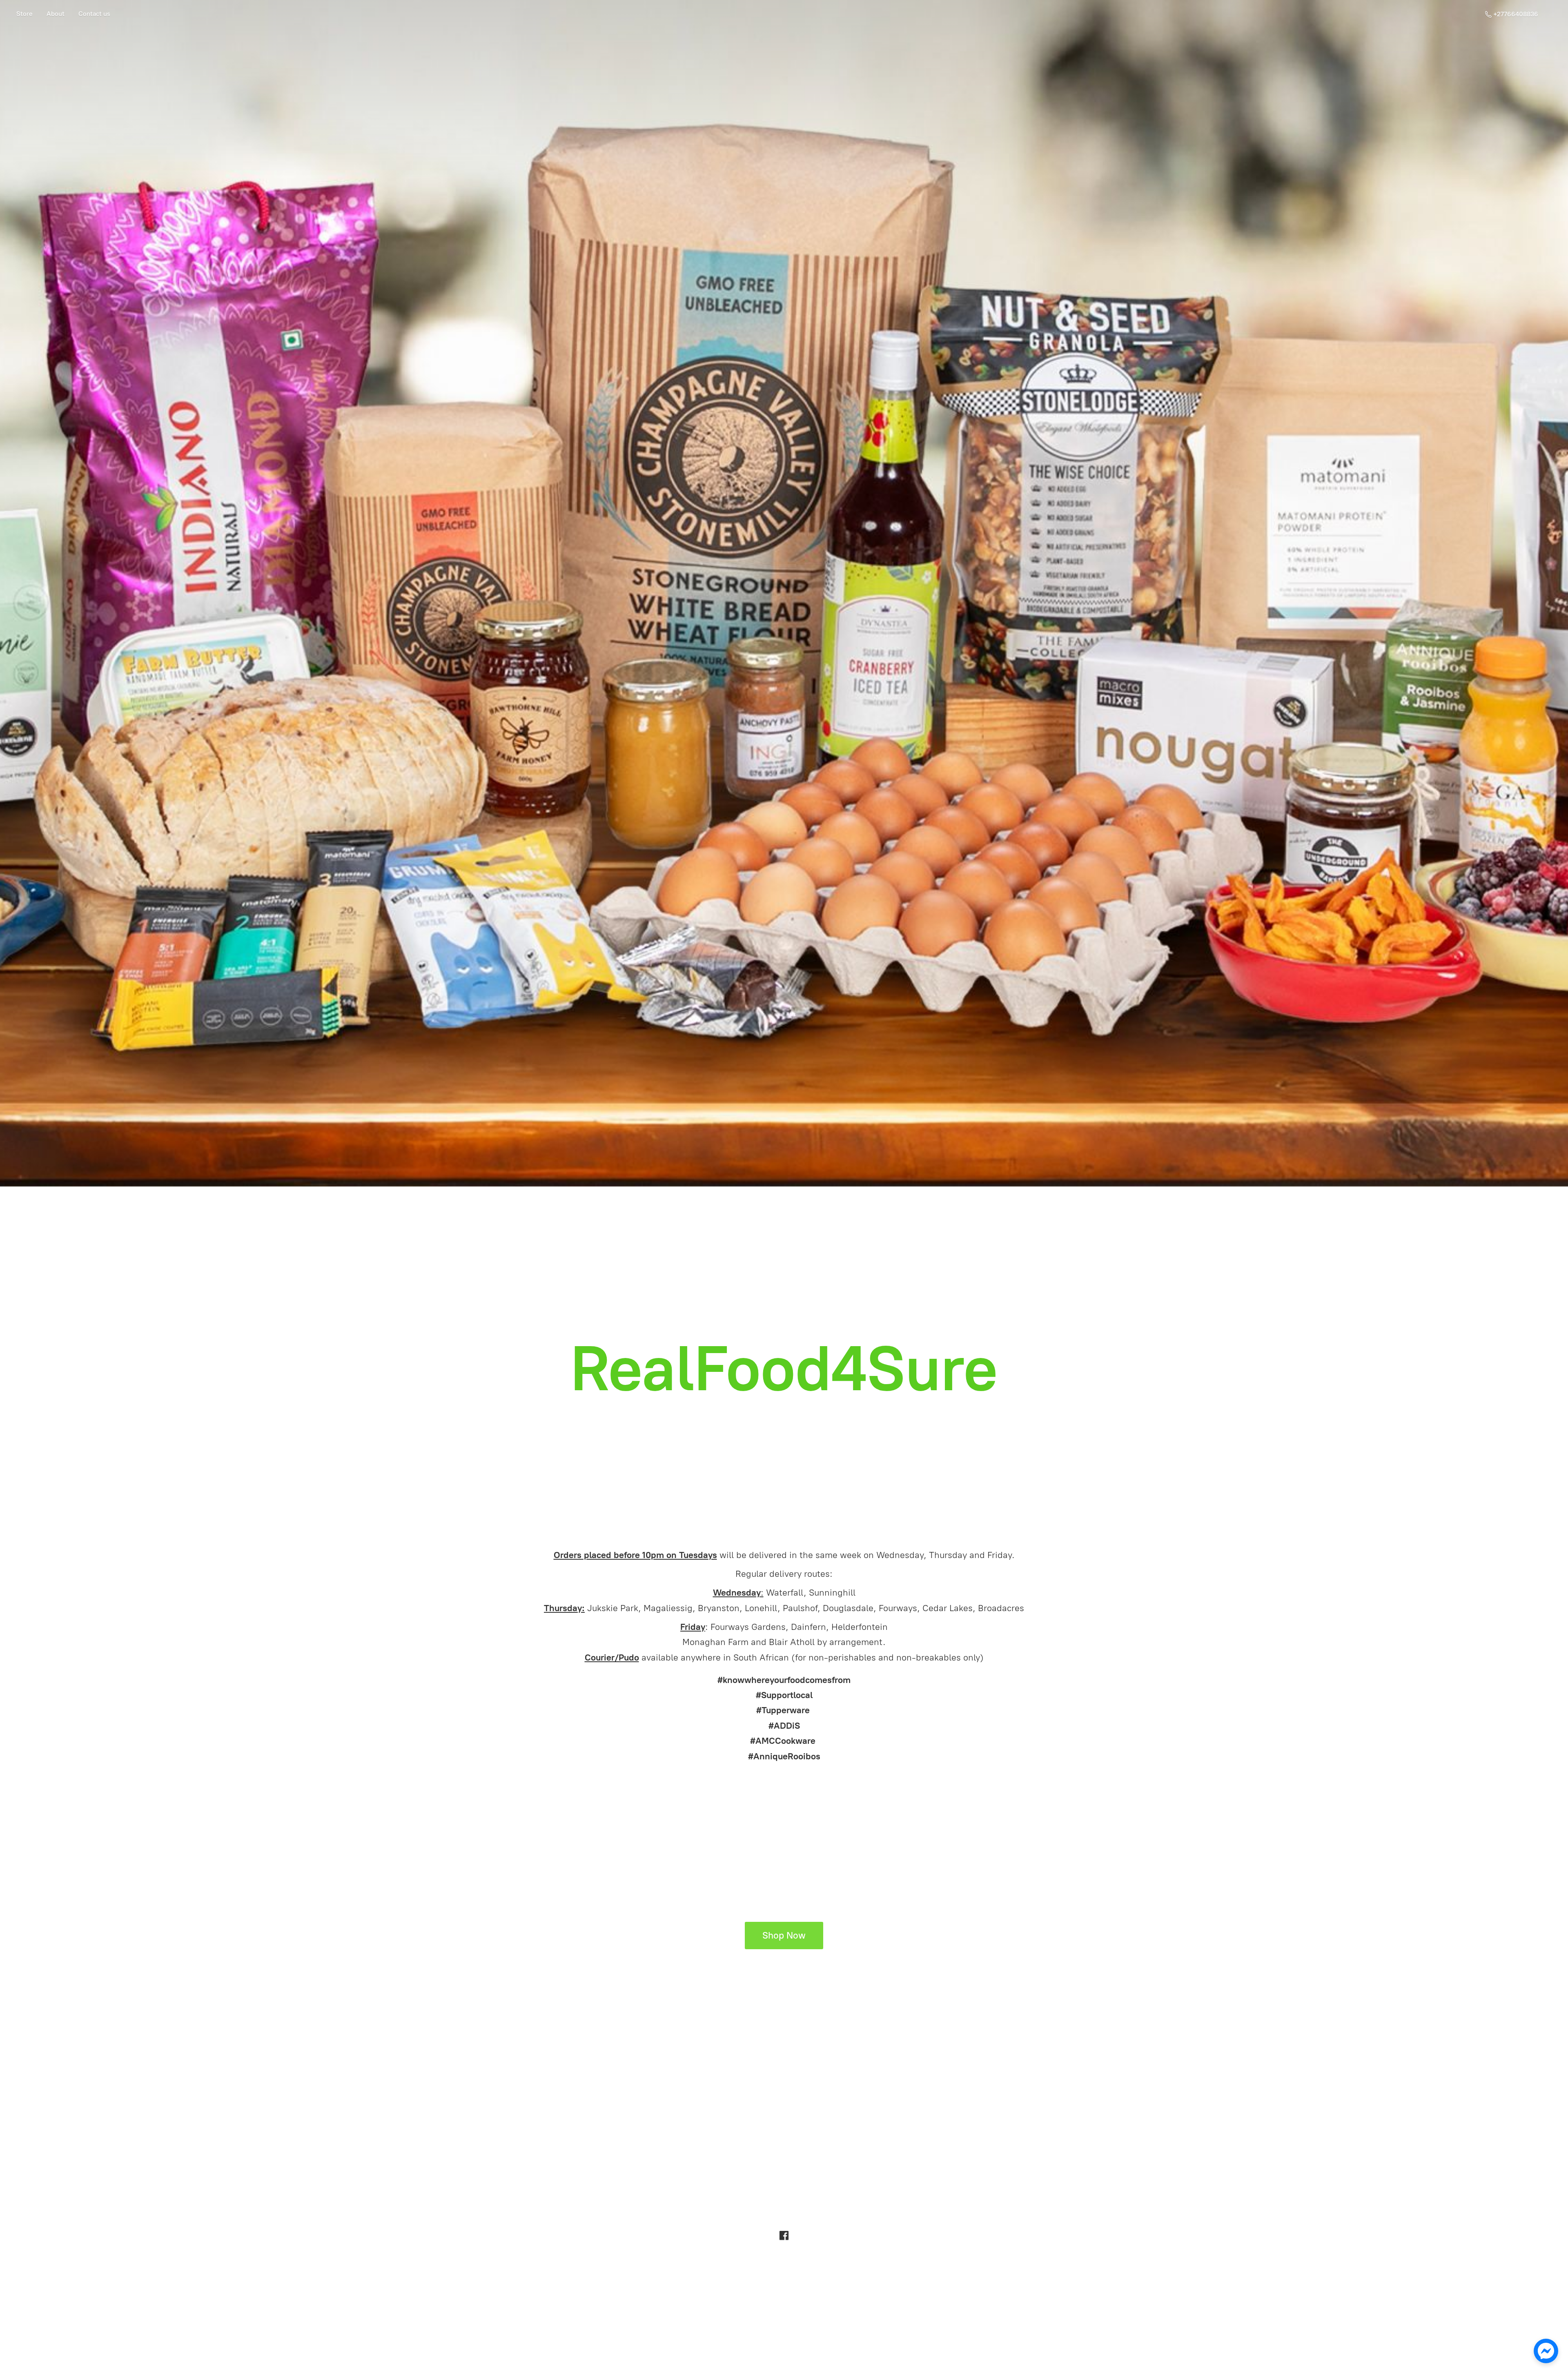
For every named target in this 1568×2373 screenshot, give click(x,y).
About (56, 14)
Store (24, 14)
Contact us (94, 14)
